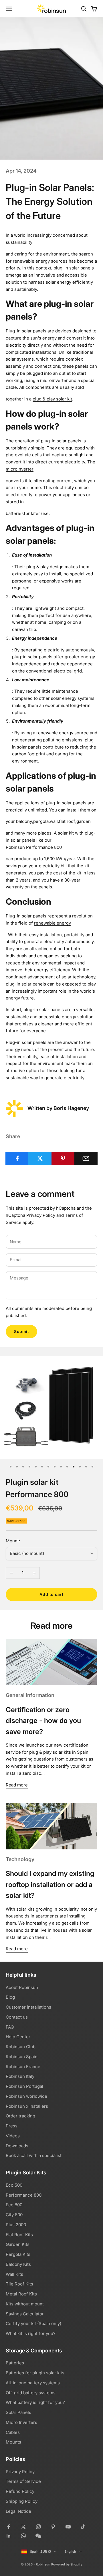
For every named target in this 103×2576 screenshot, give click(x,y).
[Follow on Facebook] (9, 2527)
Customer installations (28, 2007)
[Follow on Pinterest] (53, 2527)
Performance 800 (24, 2195)
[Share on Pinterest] (63, 1158)
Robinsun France (23, 2067)
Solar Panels (18, 2412)
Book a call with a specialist (34, 2155)
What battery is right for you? (35, 2402)
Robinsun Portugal (24, 2086)
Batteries (15, 2363)
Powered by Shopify (67, 2564)
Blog (10, 1997)
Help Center (18, 2037)
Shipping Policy (22, 2501)
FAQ (10, 2027)
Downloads (17, 2146)
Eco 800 (14, 2205)
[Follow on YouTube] (68, 2527)
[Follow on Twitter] (23, 2527)
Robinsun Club (21, 2047)
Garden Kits (18, 2244)
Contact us (17, 2017)
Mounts (13, 2442)
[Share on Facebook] (17, 1158)
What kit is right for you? (31, 2333)
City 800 (14, 2215)
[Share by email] (86, 1158)
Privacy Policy (41, 1215)
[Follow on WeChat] (38, 2536)
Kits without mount (25, 2304)
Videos (13, 2136)
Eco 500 (14, 2185)
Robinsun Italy (20, 2076)
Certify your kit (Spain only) (33, 2323)
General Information (30, 1695)
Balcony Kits (18, 2264)
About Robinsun (22, 1987)
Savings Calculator (25, 2314)
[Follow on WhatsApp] (23, 2536)
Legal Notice (18, 2511)
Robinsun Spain (22, 2057)
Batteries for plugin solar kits (35, 2373)
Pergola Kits (18, 2254)
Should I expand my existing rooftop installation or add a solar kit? (50, 1884)
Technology (20, 1859)
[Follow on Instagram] (38, 2527)
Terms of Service (23, 2481)
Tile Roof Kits (19, 2284)
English (70, 2552)
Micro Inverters (21, 2422)
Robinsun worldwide (26, 2096)
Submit (21, 1331)
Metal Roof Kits (21, 2294)
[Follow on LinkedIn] (9, 2536)
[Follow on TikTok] (83, 2527)
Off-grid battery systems (31, 2393)
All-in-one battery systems (33, 2383)
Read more (17, 1785)
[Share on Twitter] (40, 1158)
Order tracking (20, 2116)
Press (12, 2126)
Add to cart (51, 1594)
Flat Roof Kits (19, 2235)
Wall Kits (14, 2274)
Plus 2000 (16, 2225)
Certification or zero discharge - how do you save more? (43, 1721)
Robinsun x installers (27, 2106)
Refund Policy (20, 2491)
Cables (13, 2432)
